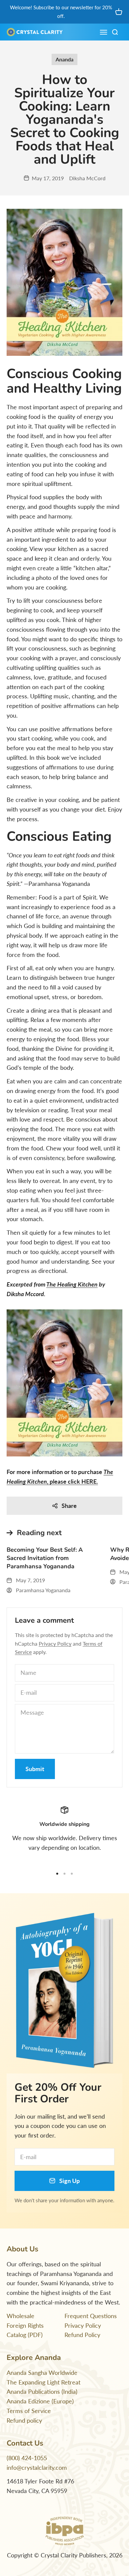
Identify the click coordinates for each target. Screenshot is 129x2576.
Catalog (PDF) (25, 2335)
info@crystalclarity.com (37, 2467)
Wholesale (21, 2316)
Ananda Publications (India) (42, 2391)
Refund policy (24, 2420)
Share (69, 1506)
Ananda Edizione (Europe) (40, 2401)
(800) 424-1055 (27, 2458)
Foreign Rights (25, 2325)
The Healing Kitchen (72, 1284)
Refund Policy (82, 2335)
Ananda (64, 59)
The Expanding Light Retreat (43, 2382)
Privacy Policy (55, 1643)
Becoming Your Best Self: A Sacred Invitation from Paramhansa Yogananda (45, 1558)
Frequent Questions (91, 2316)
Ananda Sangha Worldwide (42, 2373)
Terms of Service (29, 2411)
